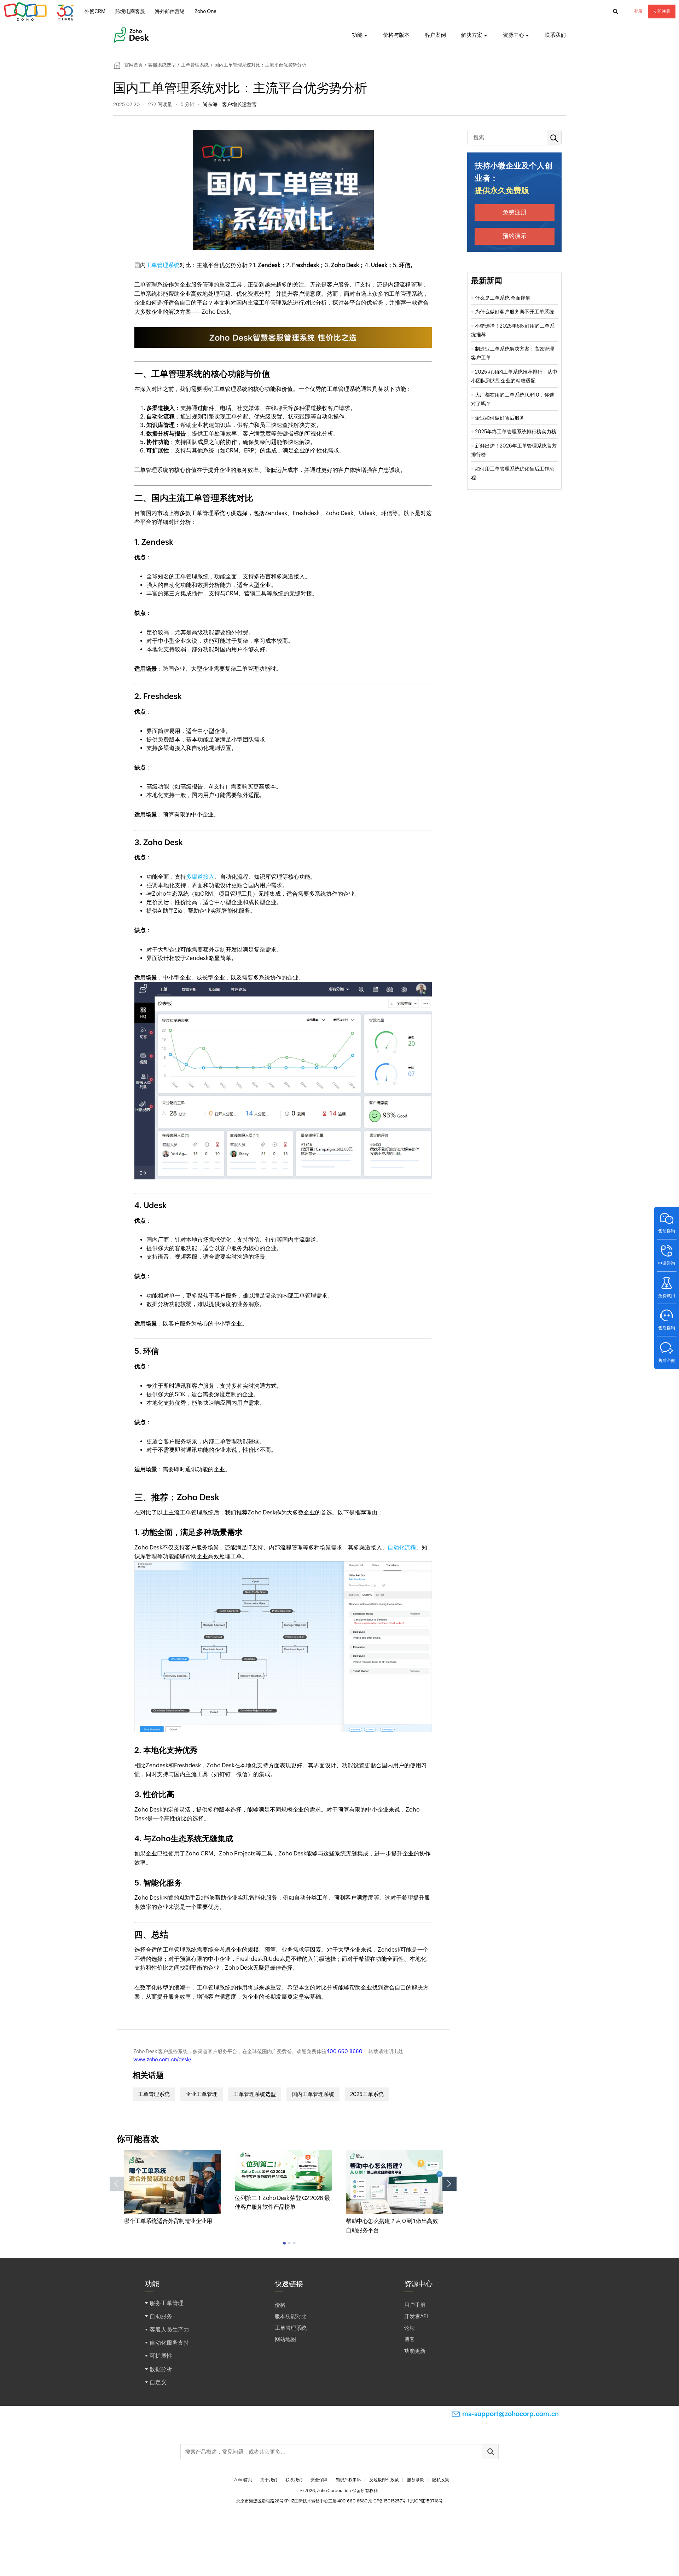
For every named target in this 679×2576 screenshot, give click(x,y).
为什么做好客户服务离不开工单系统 (515, 312)
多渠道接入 (200, 877)
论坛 (410, 2328)
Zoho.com (40, 12)
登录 (638, 11)
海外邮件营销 (170, 11)
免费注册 (515, 212)
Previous (117, 2184)
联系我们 (555, 35)
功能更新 (415, 2351)
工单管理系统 (195, 65)
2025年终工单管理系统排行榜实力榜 (516, 432)
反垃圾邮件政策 (384, 2480)
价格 (280, 2305)
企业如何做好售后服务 (500, 418)
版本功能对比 (291, 2316)
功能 (357, 35)
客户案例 (435, 35)
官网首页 (134, 65)
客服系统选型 (162, 65)
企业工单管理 (202, 2094)
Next (449, 2184)
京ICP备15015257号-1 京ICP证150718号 (405, 2501)
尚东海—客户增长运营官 (230, 104)
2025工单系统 (367, 2094)
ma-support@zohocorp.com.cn (510, 2414)
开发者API (416, 2316)
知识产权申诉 (348, 2480)
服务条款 (416, 2480)
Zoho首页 (243, 2480)
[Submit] (490, 2452)
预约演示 (515, 236)
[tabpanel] (172, 2188)
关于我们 (269, 2480)
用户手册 (415, 2305)
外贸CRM (95, 11)
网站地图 (285, 2339)
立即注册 (662, 11)
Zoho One (205, 11)
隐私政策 (441, 2480)
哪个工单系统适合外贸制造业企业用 (168, 2221)
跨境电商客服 (130, 11)
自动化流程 (402, 1547)
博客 (410, 2339)
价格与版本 (396, 35)
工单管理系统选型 (255, 2094)
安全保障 (319, 2480)
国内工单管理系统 (313, 2094)
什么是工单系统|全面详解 (503, 298)
